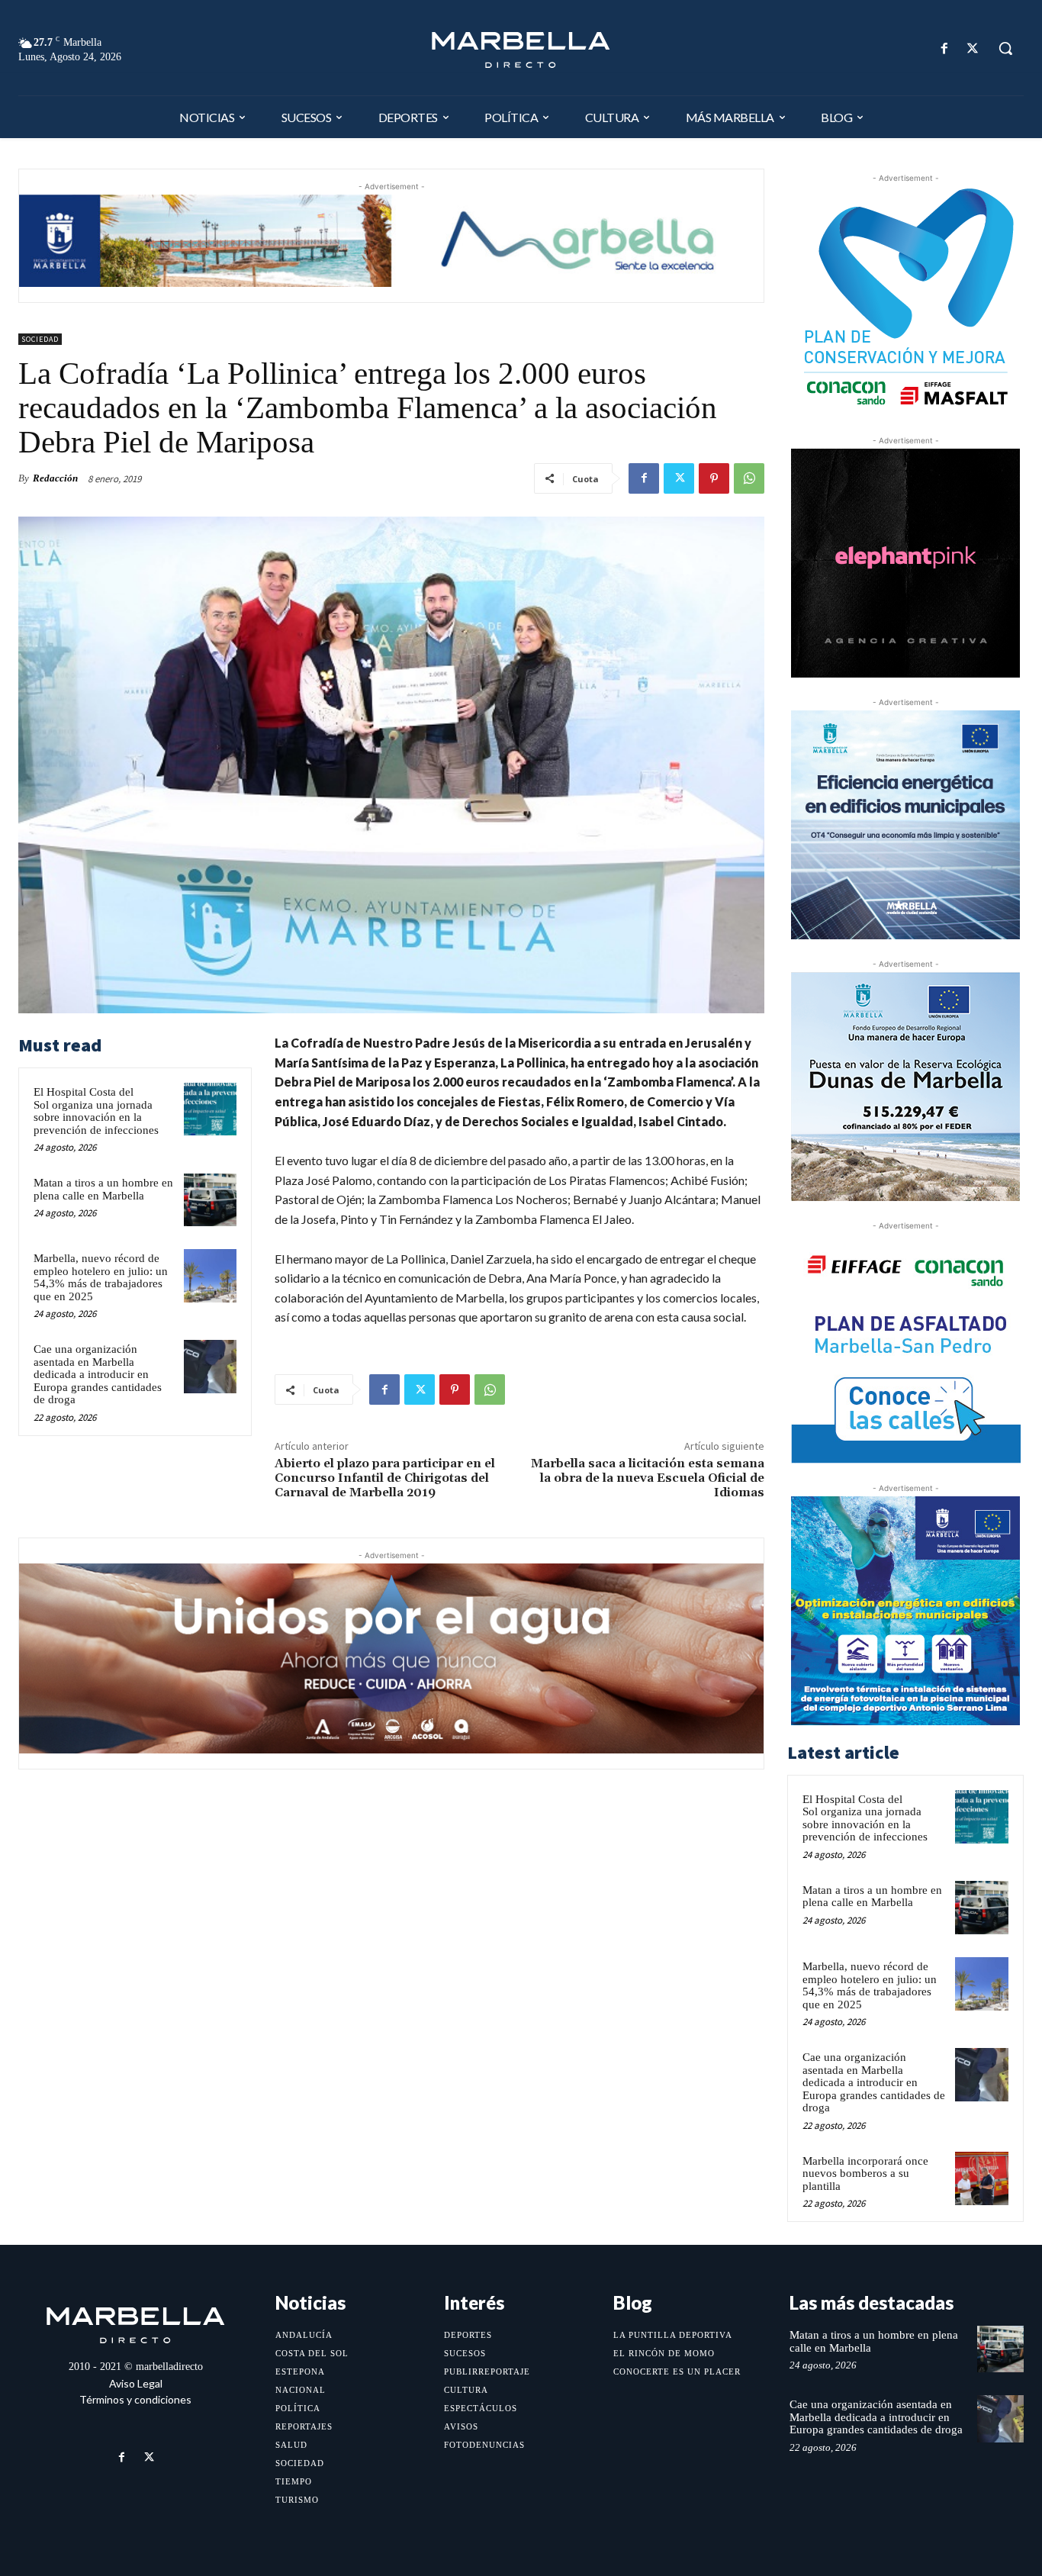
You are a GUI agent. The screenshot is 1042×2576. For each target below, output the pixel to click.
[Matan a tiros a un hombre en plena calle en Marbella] (210, 1200)
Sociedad (40, 339)
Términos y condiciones (135, 2399)
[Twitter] (973, 48)
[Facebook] (945, 48)
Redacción (55, 478)
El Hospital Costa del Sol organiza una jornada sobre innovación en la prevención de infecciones (96, 1111)
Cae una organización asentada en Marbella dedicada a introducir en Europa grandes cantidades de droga (98, 1374)
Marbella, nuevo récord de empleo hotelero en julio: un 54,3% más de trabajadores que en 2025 (101, 1277)
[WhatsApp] (749, 478)
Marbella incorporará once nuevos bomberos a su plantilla (865, 2173)
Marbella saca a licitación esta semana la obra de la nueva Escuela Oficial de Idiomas (648, 1478)
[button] (1005, 48)
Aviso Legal (136, 2383)
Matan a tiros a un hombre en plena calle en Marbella (103, 1189)
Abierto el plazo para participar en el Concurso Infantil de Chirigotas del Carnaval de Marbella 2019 (385, 1478)
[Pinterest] (714, 478)
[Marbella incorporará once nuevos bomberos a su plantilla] (982, 2178)
